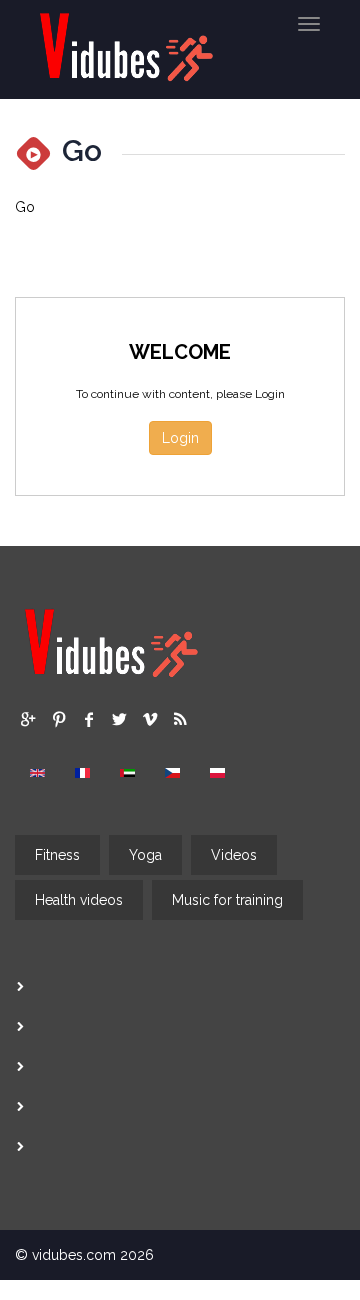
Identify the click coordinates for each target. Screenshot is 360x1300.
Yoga (145, 855)
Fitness (57, 855)
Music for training (227, 900)
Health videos (79, 900)
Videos (234, 855)
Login (180, 438)
